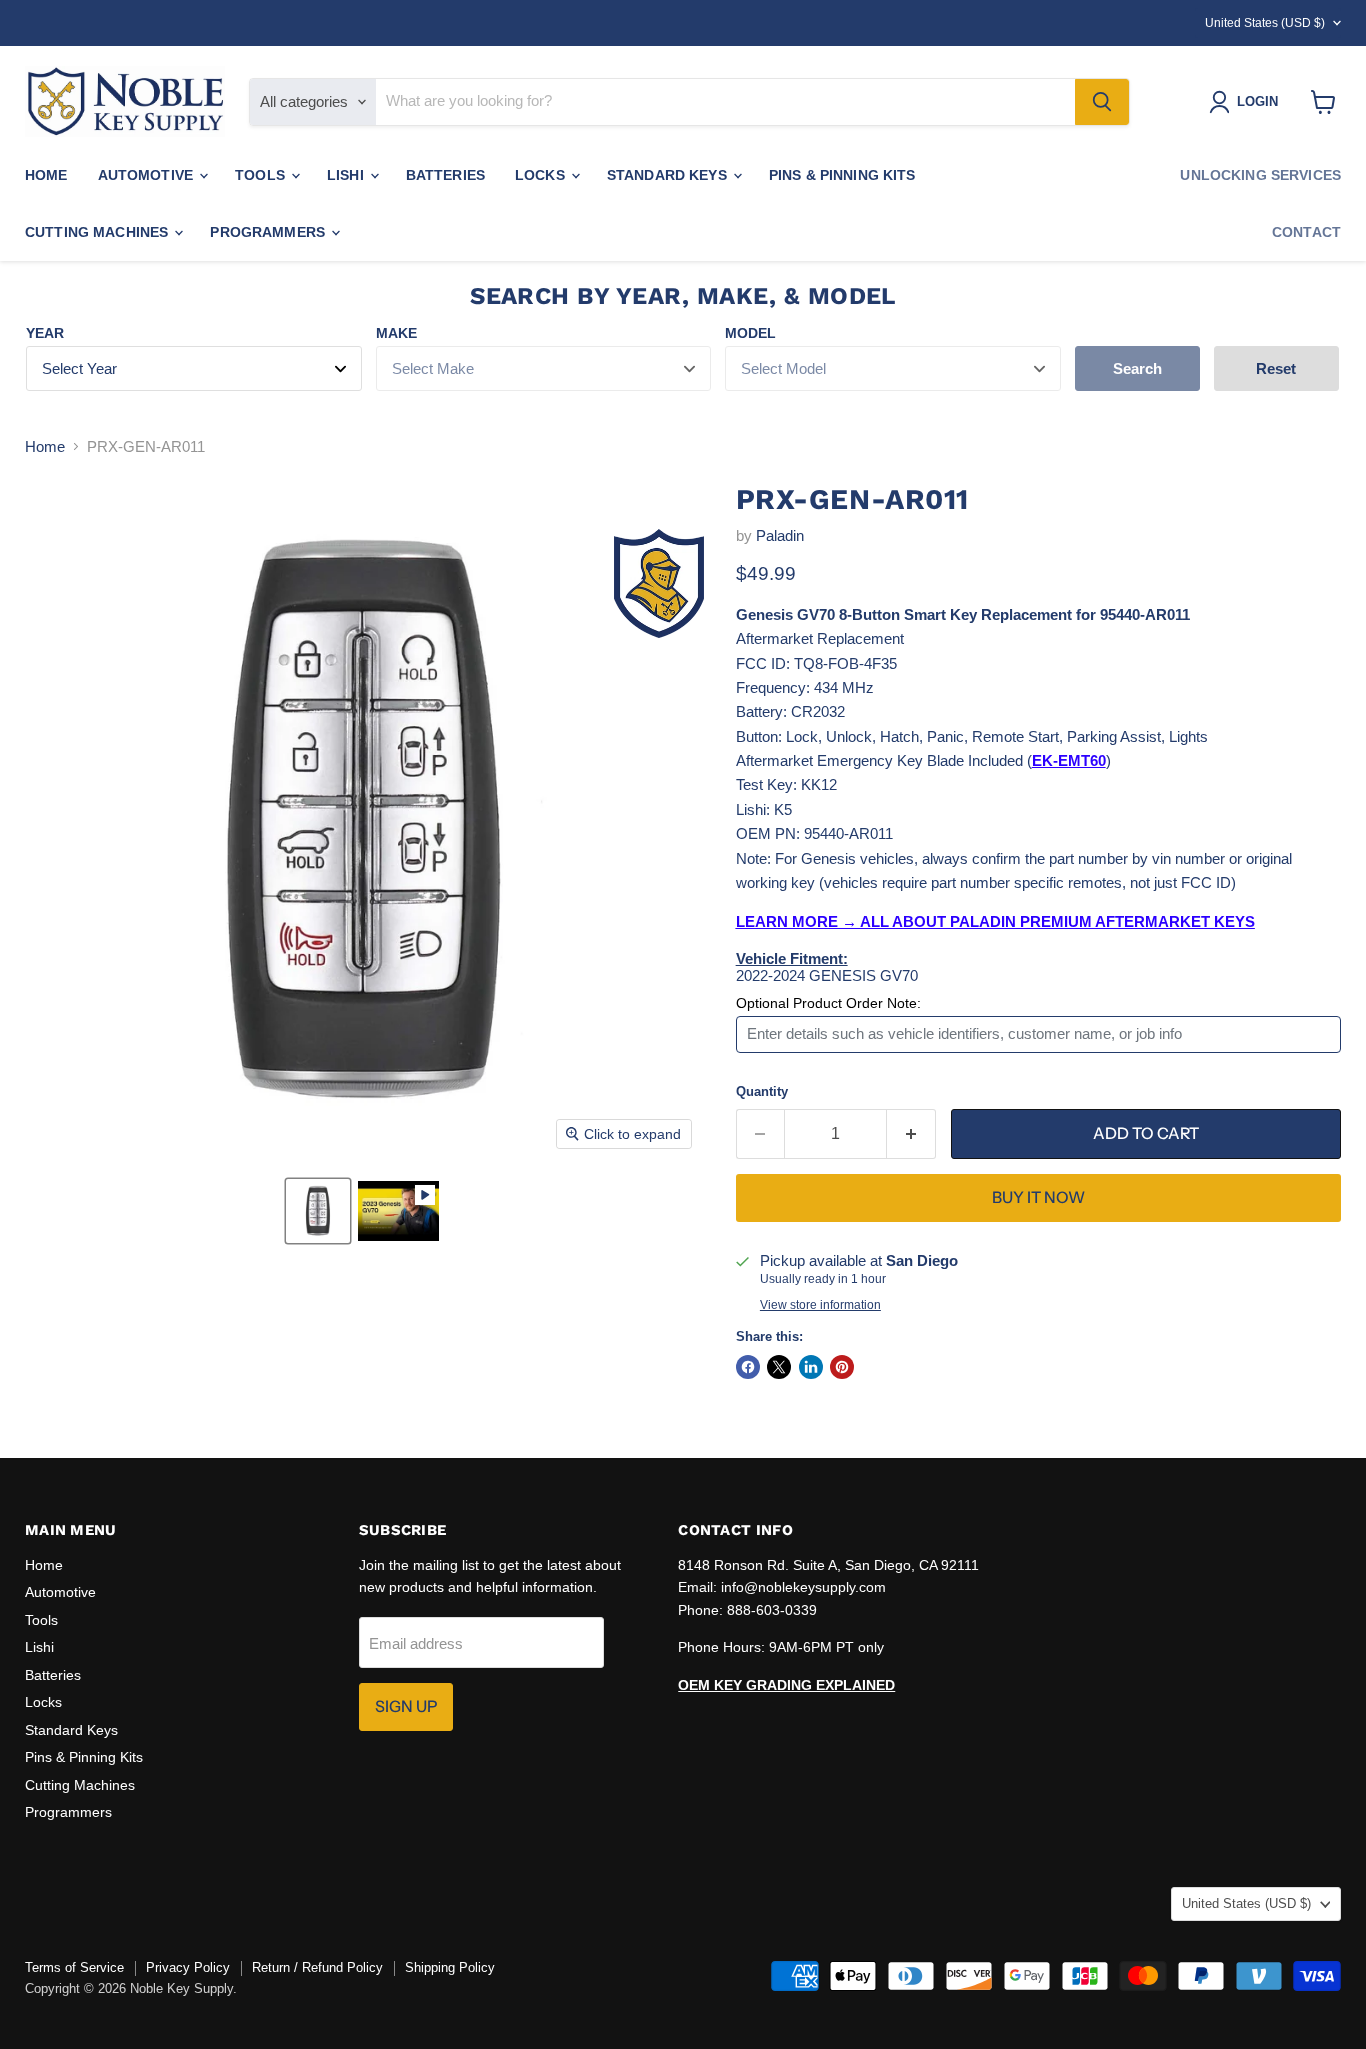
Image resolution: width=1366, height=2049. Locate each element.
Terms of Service (74, 1967)
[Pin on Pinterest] (842, 1367)
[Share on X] (779, 1367)
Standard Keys (669, 175)
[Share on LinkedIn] (811, 1367)
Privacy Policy (188, 1967)
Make (396, 333)
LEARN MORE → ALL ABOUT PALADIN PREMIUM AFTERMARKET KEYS (995, 921)
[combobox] (725, 102)
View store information (820, 1305)
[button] (318, 1211)
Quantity (762, 1091)
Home (46, 175)
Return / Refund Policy (317, 1967)
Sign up (406, 1706)
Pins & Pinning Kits (842, 175)
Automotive (148, 175)
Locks (542, 175)
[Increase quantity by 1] (911, 1134)
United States (1265, 23)
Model (750, 333)
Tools (262, 175)
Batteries (445, 175)
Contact (1306, 232)
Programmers (269, 232)
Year (45, 333)
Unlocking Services (1260, 175)
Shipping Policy (450, 1967)
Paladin (780, 535)
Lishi (347, 175)
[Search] (1102, 102)
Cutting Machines (98, 232)
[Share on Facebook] (748, 1367)
